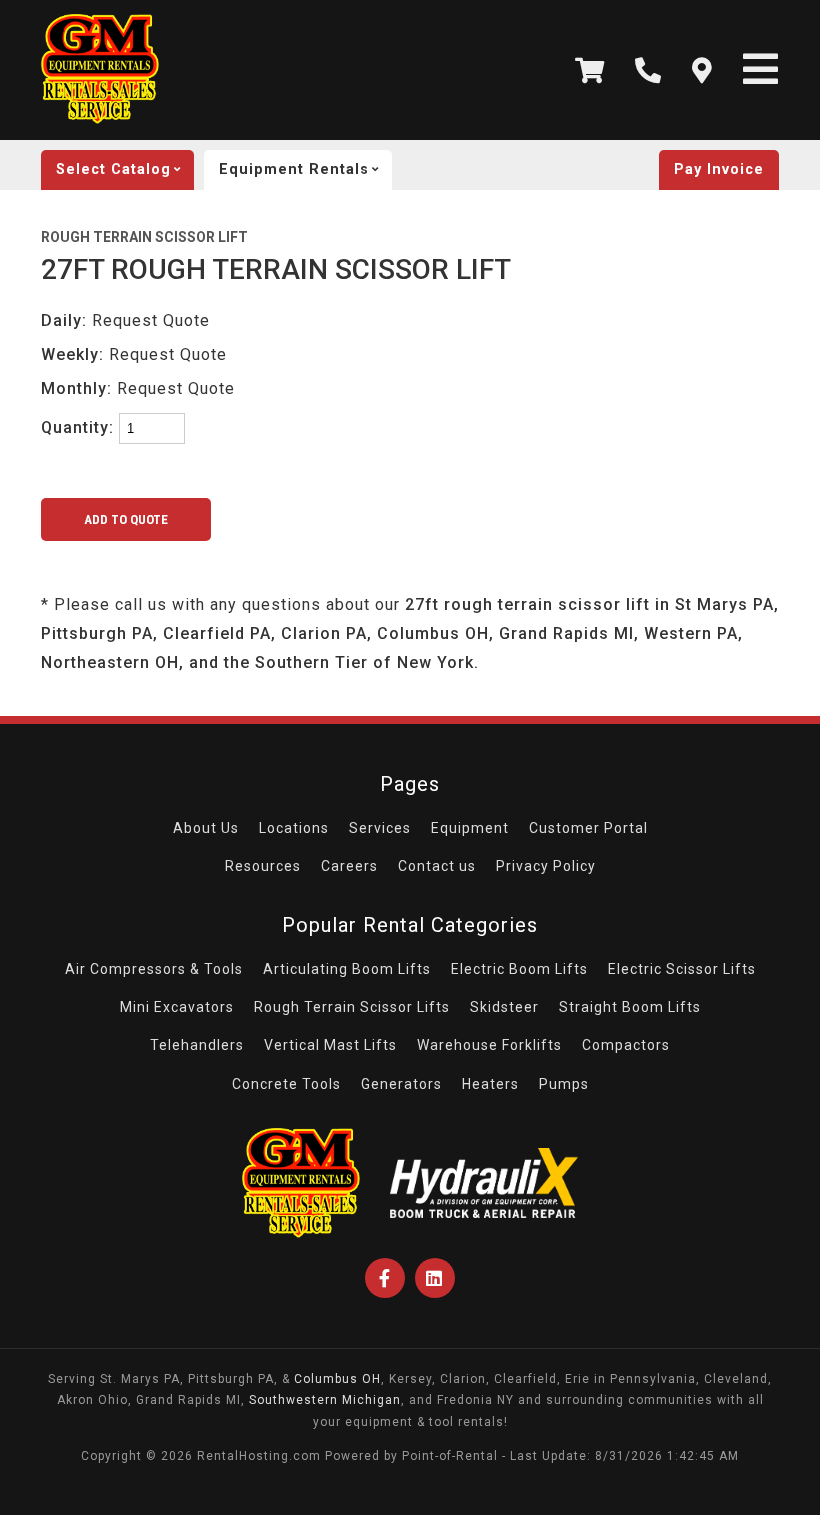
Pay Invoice (719, 169)
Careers (349, 866)
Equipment (470, 828)
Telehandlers (197, 1045)
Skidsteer (504, 1007)
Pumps (564, 1084)
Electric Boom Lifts (519, 969)
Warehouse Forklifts (489, 1045)
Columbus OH (337, 1379)
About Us (206, 828)
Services (380, 828)
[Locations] (702, 70)
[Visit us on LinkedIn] (435, 1278)
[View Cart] (590, 70)
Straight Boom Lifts (630, 1007)
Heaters (490, 1084)
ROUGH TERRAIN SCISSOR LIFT (144, 237)
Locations (294, 828)
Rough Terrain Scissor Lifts (352, 1007)
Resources (263, 866)
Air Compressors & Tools (154, 969)
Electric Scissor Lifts (682, 969)
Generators (401, 1084)
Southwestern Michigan (325, 1400)
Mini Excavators (177, 1007)
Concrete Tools (286, 1084)
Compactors (626, 1045)
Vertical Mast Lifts (330, 1045)
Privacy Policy (546, 866)
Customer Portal (588, 828)
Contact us (437, 866)
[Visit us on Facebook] (385, 1278)
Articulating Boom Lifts (347, 969)
